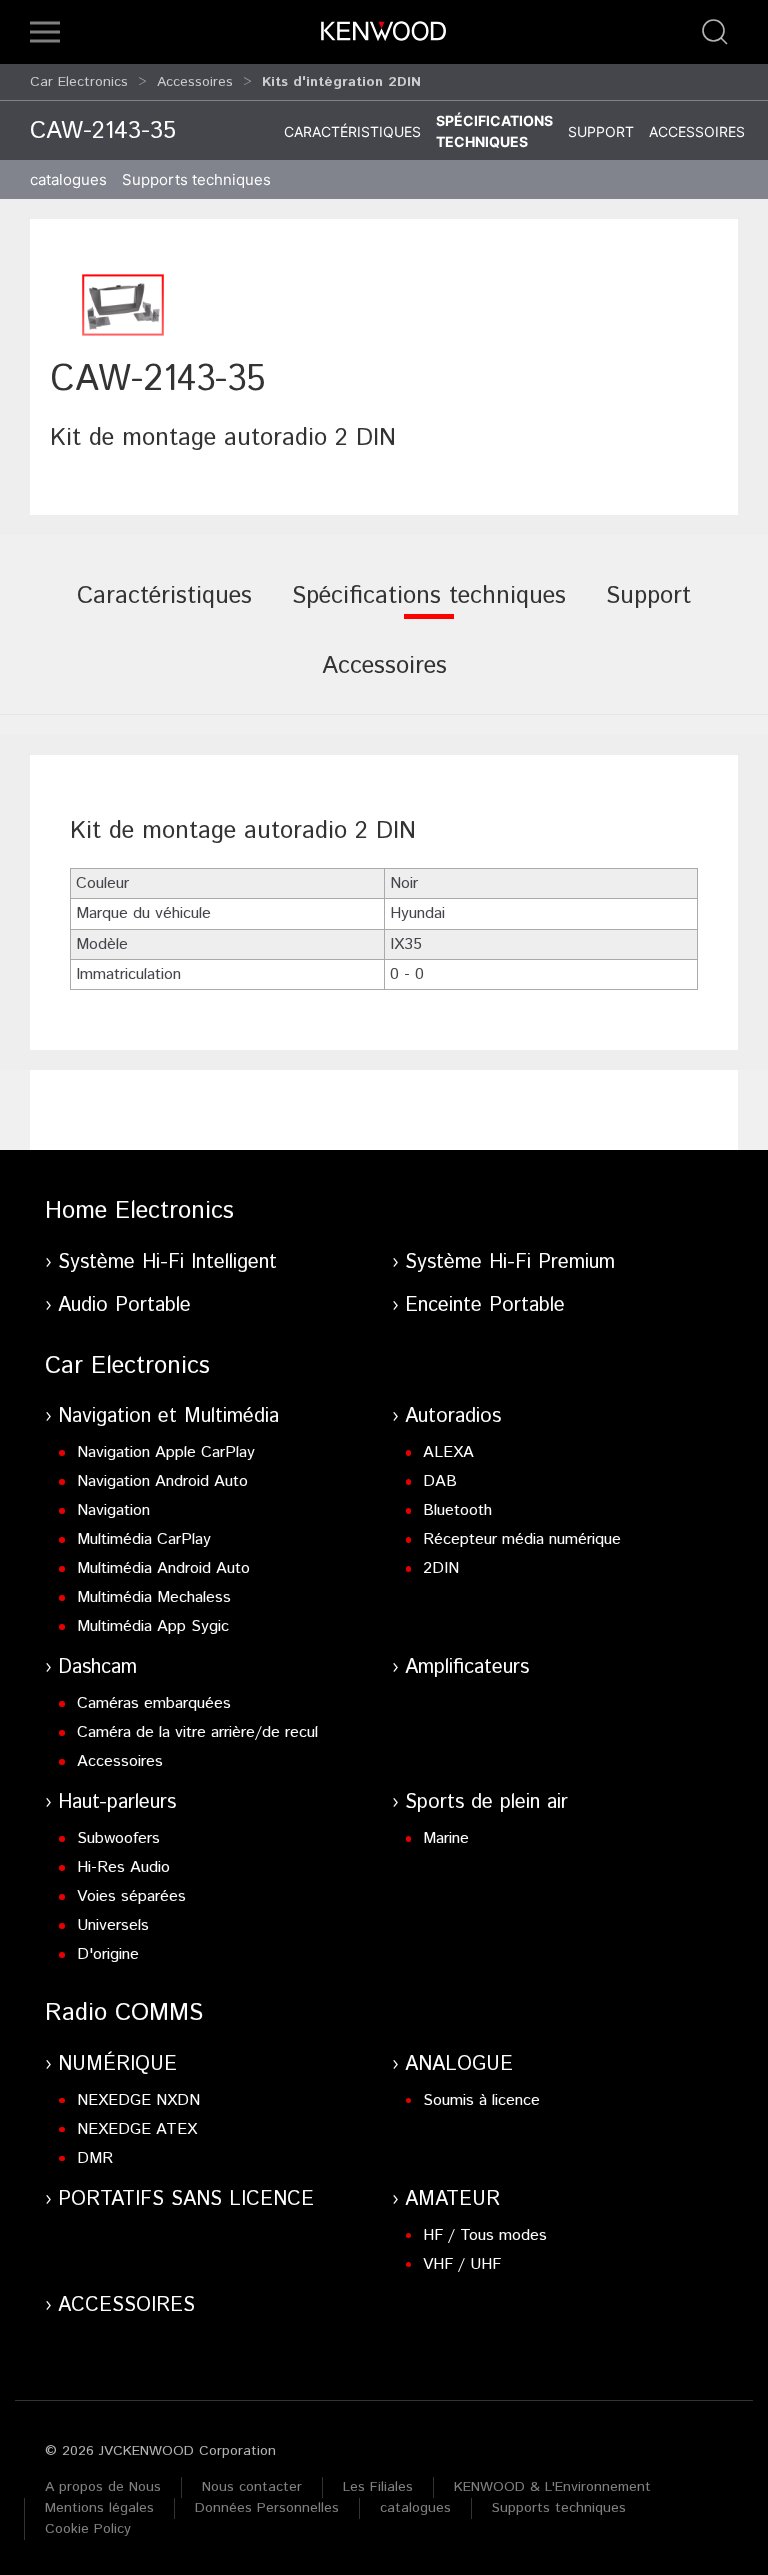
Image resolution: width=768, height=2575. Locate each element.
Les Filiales (378, 2487)
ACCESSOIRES (126, 2305)
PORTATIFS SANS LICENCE (186, 2199)
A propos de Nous (103, 2487)
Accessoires (195, 82)
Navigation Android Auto (162, 1481)
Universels (113, 1925)
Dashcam (97, 1667)
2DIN (441, 1568)
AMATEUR (452, 2199)
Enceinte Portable (485, 1305)
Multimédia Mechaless (154, 1597)
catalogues (68, 179)
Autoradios (453, 1416)
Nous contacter (252, 2487)
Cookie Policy (88, 2529)
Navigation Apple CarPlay (166, 1452)
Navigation (113, 1510)
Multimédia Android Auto (163, 1568)
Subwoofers (118, 1838)
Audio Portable (124, 1305)
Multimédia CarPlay (144, 1539)
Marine (446, 1838)
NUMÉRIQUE (117, 2064)
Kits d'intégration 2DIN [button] (341, 82)
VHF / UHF (462, 2264)
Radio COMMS (124, 2013)
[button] (45, 32)
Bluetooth (457, 1510)
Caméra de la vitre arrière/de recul (197, 1732)
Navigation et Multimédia (168, 1416)
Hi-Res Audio (123, 1867)
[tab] (164, 610)
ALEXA (448, 1452)
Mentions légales (99, 2508)
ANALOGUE (459, 2064)
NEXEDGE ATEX (137, 2129)
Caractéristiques (352, 131)
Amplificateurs (467, 1667)
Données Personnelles (267, 2508)
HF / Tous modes (485, 2235)
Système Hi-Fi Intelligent (167, 1262)
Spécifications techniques (494, 131)
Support (601, 131)
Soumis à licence (481, 2100)
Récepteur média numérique (522, 1539)
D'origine (108, 1954)
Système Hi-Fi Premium (510, 1262)
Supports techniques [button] (196, 179)
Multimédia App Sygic (153, 1626)
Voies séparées (131, 1896)
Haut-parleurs (117, 1802)
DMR (95, 2158)
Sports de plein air (486, 1802)
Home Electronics (139, 1211)
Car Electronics (79, 82)
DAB (440, 1481)
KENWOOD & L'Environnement (552, 2487)
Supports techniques (559, 2508)
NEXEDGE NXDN (138, 2100)
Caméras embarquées (154, 1703)
